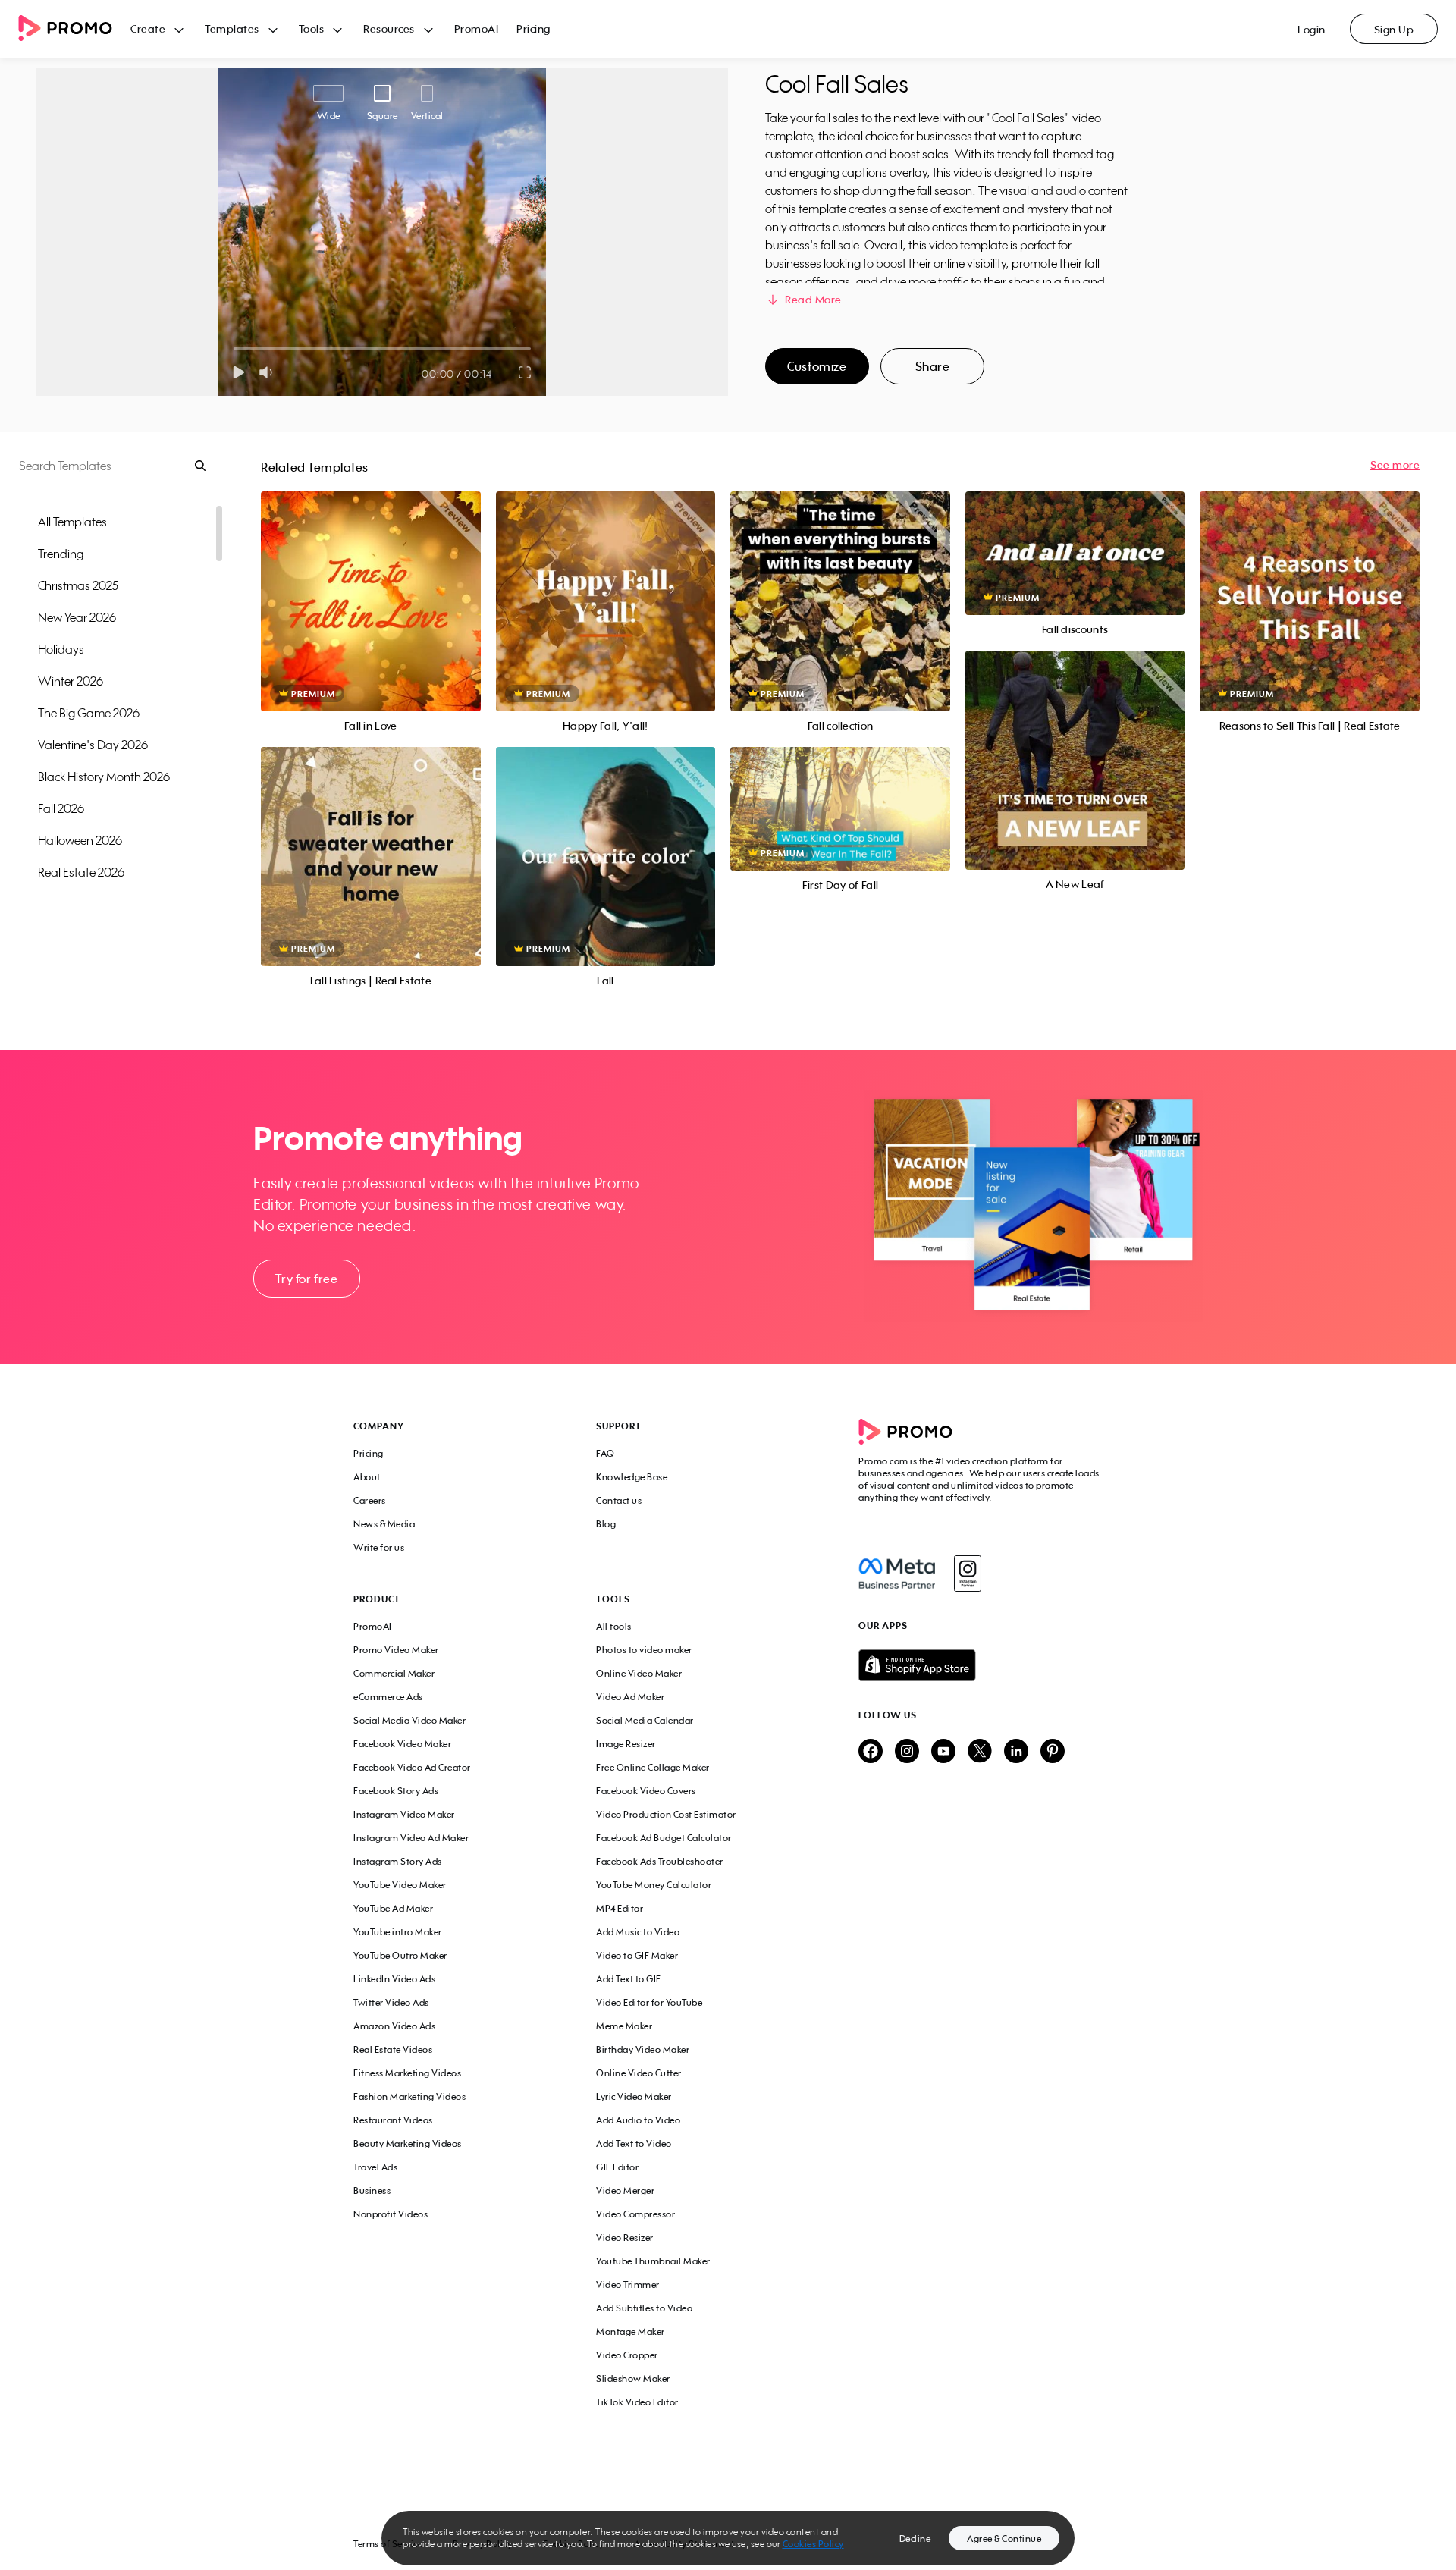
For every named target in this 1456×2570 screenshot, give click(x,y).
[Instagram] (967, 1574)
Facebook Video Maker (402, 1744)
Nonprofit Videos (391, 2214)
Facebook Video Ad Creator (412, 1767)
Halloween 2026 (80, 840)
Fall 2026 (61, 808)
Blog (606, 1524)
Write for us (379, 1547)
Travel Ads (375, 2167)
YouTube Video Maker (400, 1885)
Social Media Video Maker (409, 1720)
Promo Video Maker (396, 1650)
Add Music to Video (638, 1932)
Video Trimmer (628, 2284)
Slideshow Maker (633, 2379)
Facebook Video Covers (646, 1791)
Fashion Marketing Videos (409, 2096)
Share (933, 366)
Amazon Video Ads (394, 2026)
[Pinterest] (1053, 1752)
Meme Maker (624, 2026)
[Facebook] (897, 1574)
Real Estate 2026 (81, 872)
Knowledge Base (632, 1477)
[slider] (234, 348)
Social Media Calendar (645, 1720)
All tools (614, 1626)
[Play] (238, 372)
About (367, 1477)
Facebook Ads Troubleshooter (660, 1861)
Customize (817, 366)
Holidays (61, 649)
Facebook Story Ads (396, 1791)
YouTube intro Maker (398, 1932)
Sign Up (1394, 29)
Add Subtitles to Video (644, 2308)
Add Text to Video (634, 2143)
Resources (389, 28)
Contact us (619, 1500)
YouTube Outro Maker (400, 1955)
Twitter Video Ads (391, 2002)
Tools (312, 28)
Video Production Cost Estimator (666, 1814)
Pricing (533, 28)
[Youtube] (943, 1752)
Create (148, 28)
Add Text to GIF (629, 1979)
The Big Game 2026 (89, 713)
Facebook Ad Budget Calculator (664, 1838)
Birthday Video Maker (643, 2049)
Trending (61, 554)
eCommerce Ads (388, 1697)
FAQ (606, 1453)
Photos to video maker (644, 1650)
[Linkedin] (1016, 1752)
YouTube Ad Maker (393, 1908)
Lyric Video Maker (634, 2096)
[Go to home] (74, 29)
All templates (72, 522)
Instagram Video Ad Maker (411, 1838)
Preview (371, 584)
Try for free (306, 1279)
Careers (370, 1500)
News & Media (384, 1524)
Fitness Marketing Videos (407, 2073)
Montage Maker (631, 2332)
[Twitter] (980, 1752)
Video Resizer (625, 2237)
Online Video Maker (639, 1673)
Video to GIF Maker (637, 1955)
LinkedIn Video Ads (394, 1979)
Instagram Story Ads (398, 1861)
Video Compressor (635, 2214)
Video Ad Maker (630, 1697)
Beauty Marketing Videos (408, 2143)
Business (372, 2190)
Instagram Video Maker (404, 1814)
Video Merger (625, 2190)
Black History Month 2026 (104, 777)
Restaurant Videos (393, 2120)
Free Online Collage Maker (653, 1767)
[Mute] (269, 372)
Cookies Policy (813, 2544)
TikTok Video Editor (637, 2402)
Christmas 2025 (78, 585)
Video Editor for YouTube (649, 2002)
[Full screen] (526, 372)
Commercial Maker (394, 1673)
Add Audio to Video (638, 2120)
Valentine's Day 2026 (93, 745)
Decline (915, 2539)
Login (1312, 29)
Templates (232, 28)
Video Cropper (627, 2355)
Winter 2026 (71, 681)
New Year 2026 (77, 617)
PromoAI (477, 28)
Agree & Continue (1004, 2539)
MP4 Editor (620, 1908)
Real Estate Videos (393, 2049)
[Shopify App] (981, 1665)
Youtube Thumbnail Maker (653, 2261)
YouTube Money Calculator (654, 1885)
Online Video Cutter (639, 2073)
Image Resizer (626, 1744)
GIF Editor (617, 2167)
